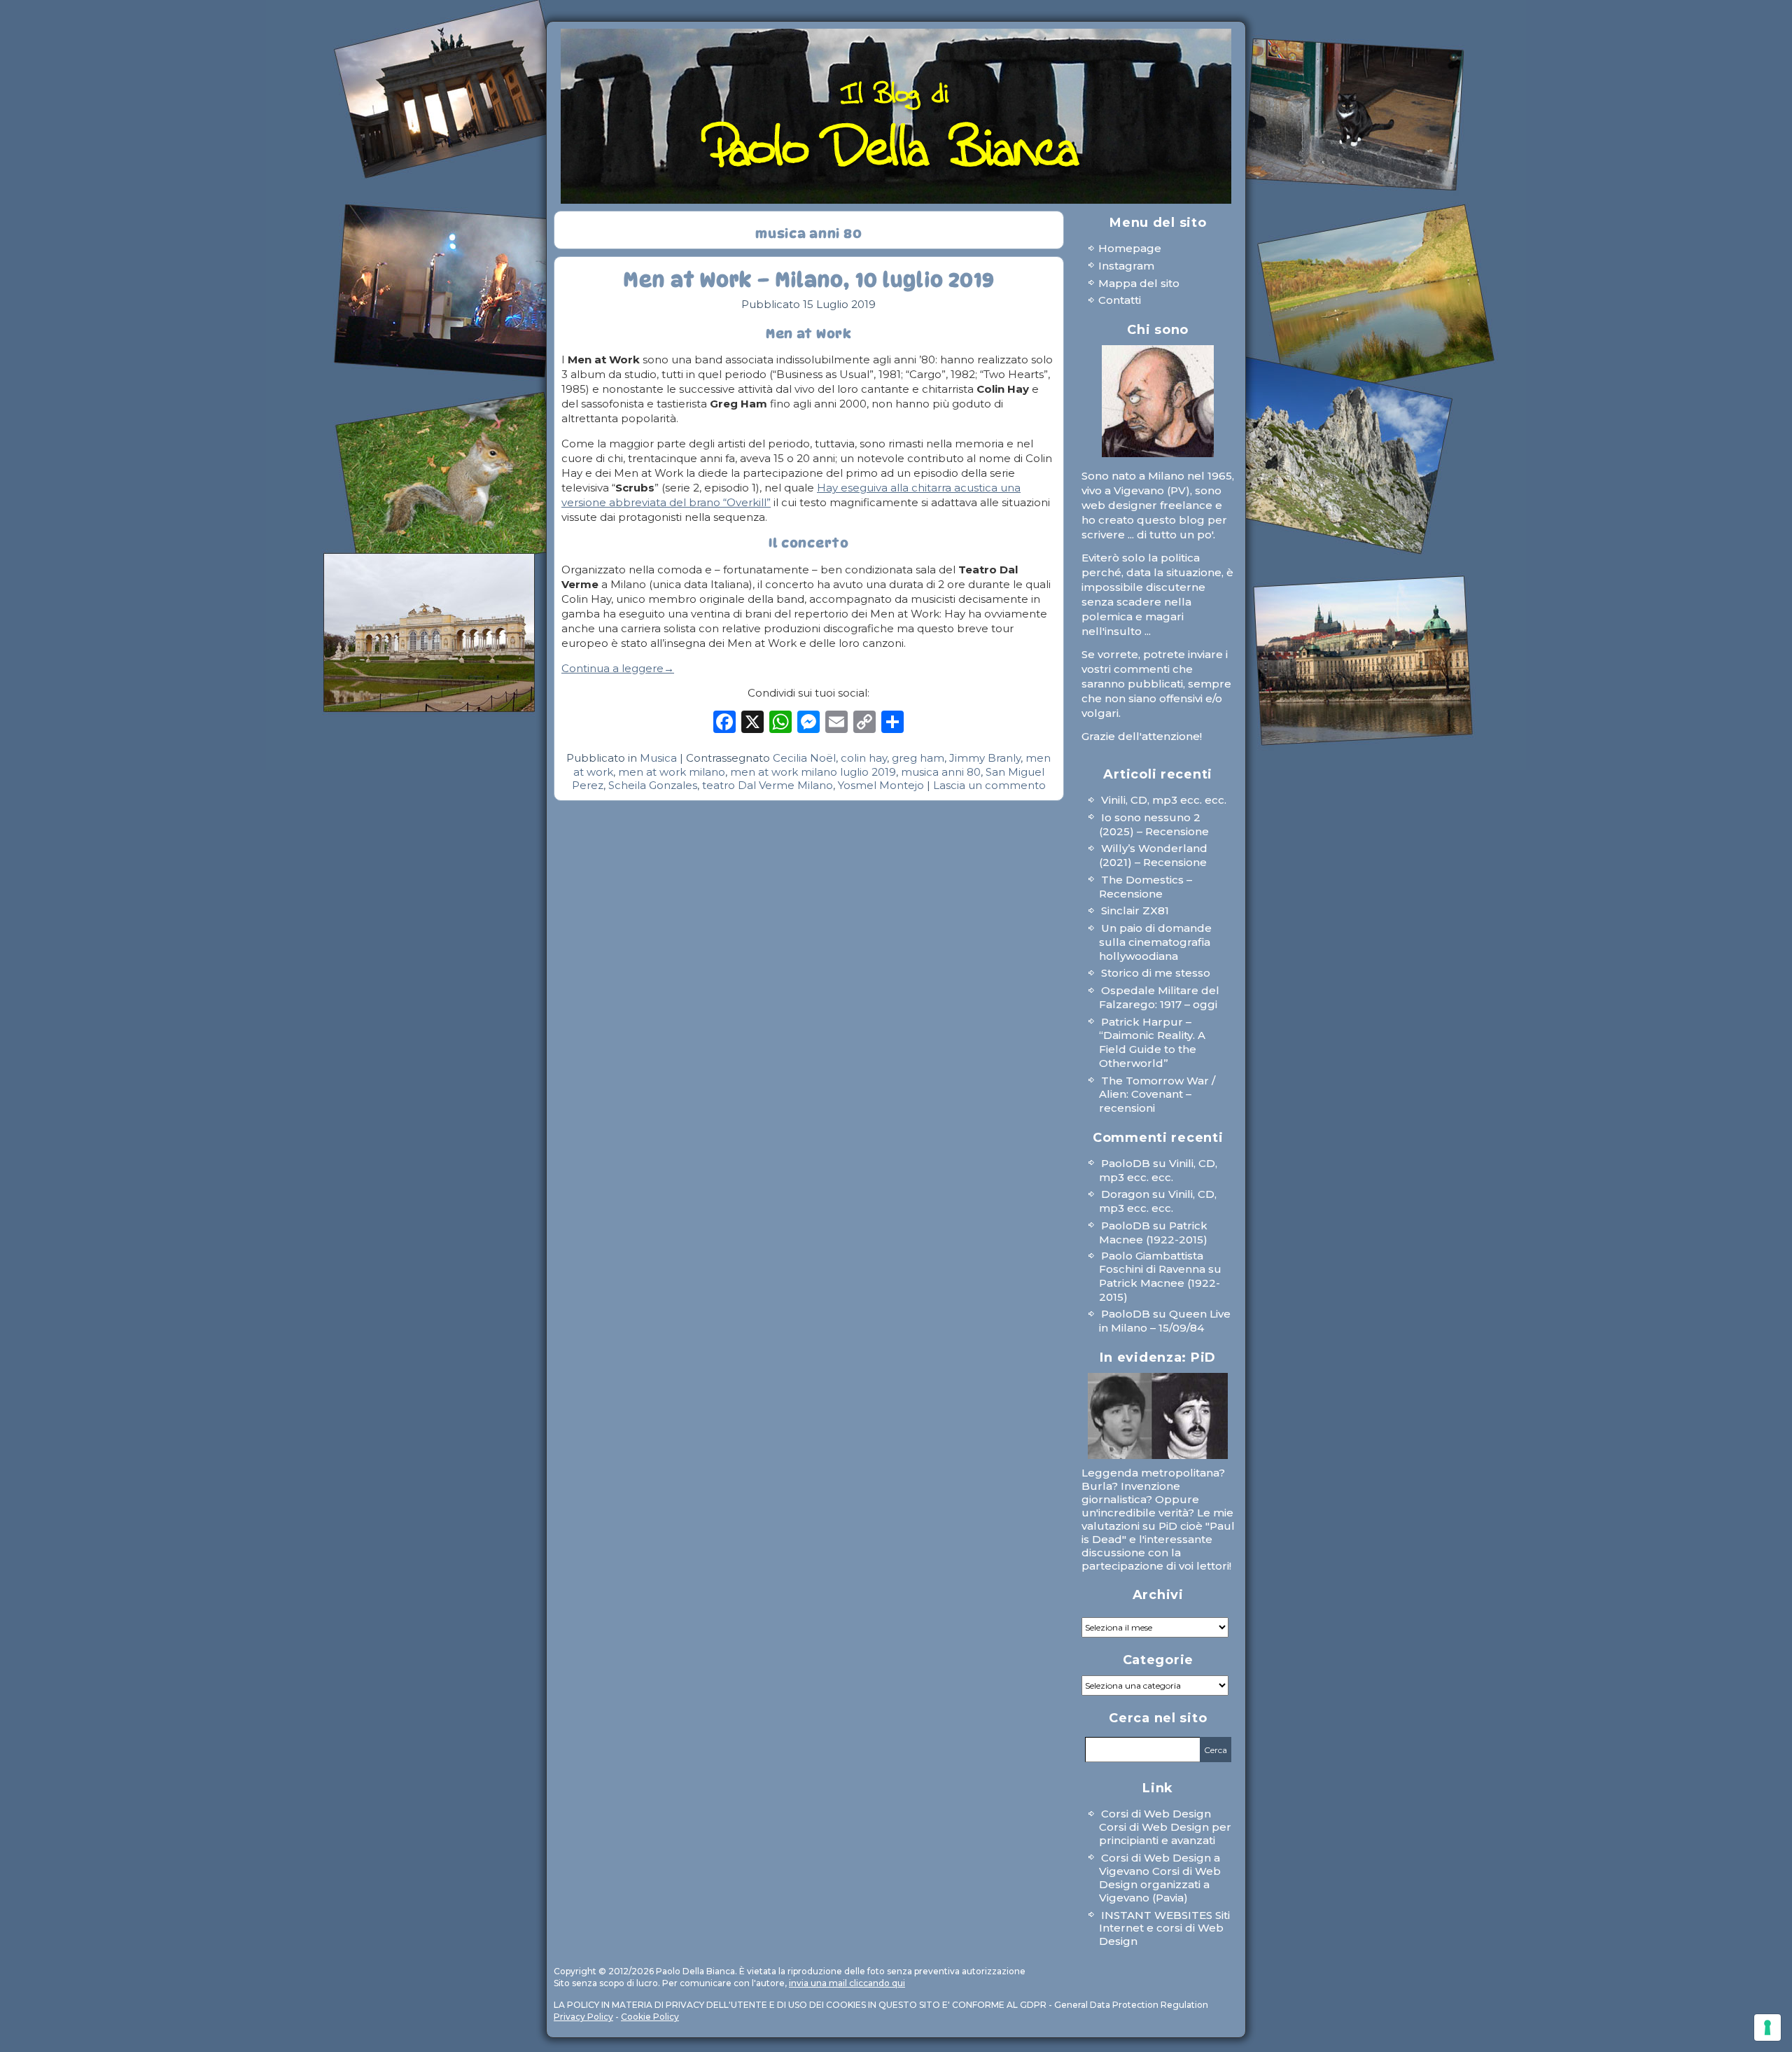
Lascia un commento (989, 785)
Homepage (1130, 248)
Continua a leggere (618, 668)
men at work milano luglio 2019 (813, 772)
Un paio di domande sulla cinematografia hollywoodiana (1155, 942)
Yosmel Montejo (881, 785)
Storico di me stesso (1156, 973)
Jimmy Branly (985, 758)
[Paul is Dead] (1158, 1416)
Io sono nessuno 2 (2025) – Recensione (1154, 824)
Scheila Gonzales (653, 785)
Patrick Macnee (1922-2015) (1153, 1233)
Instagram (1126, 266)
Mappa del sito (1139, 283)
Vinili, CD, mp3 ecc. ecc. (1164, 800)
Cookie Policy (650, 2017)
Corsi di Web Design (1156, 1814)
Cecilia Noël (804, 758)
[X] (752, 725)
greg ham (918, 758)
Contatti (1120, 300)
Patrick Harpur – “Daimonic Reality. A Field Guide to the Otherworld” (1152, 1042)
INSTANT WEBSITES (1157, 1915)
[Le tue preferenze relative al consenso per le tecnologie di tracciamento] (1767, 2027)
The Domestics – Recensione (1146, 887)
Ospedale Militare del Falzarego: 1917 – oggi (1159, 997)
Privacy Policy (583, 2017)
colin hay (864, 758)
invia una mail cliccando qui (847, 1983)
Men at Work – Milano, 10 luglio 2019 (808, 280)
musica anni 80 (941, 772)
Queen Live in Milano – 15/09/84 (1165, 1321)
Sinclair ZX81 (1135, 910)
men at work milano (672, 772)
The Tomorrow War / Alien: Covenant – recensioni (1157, 1095)
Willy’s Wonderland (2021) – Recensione (1153, 855)
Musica (658, 758)
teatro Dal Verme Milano (768, 785)
